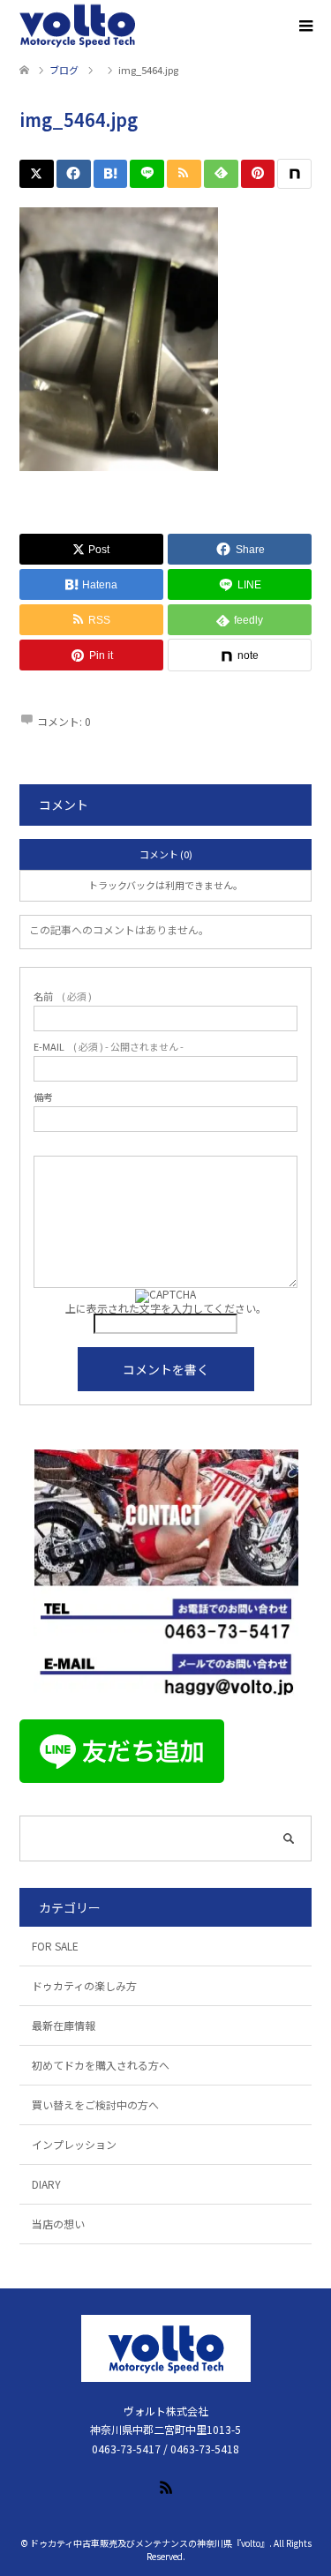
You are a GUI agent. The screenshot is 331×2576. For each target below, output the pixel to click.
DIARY (46, 2184)
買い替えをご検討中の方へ (95, 2104)
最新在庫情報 (64, 2025)
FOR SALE (55, 1946)
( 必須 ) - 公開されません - (109, 1047)
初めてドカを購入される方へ (101, 2065)
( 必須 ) (63, 996)
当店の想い (58, 2224)
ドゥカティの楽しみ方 (84, 1985)
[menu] (305, 26)
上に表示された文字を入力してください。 (166, 1308)
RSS (166, 2486)
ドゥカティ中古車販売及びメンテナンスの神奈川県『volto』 (150, 2543)
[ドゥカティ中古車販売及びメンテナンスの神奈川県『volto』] (78, 26)
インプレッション (74, 2144)
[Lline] (147, 174)
